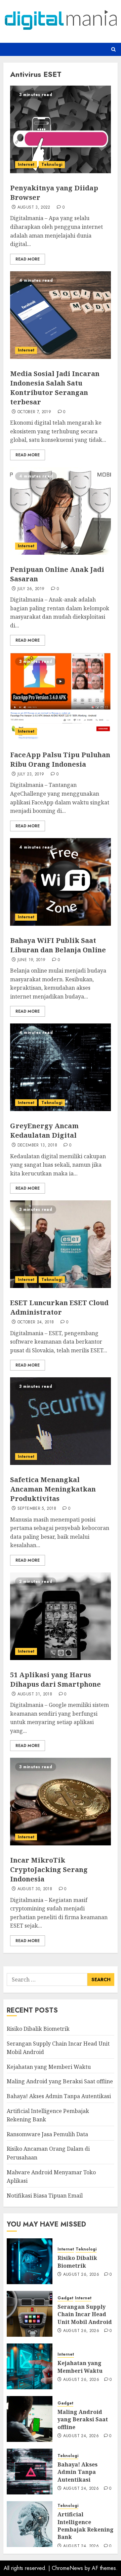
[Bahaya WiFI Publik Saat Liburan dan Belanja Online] (61, 882)
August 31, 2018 (35, 1694)
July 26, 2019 (31, 589)
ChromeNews (67, 2568)
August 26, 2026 (81, 2275)
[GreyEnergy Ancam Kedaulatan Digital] (61, 1067)
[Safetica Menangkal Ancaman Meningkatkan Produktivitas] (61, 1421)
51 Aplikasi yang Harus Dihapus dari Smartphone (55, 1679)
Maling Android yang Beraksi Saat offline (60, 2081)
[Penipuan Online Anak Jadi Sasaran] (61, 511)
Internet (26, 164)
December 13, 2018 (37, 1145)
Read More (28, 259)
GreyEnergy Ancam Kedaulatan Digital (44, 1130)
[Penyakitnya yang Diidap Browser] (61, 129)
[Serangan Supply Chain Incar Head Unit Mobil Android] (30, 2314)
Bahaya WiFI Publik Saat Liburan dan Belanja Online (58, 945)
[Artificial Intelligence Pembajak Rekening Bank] (30, 2524)
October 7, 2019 (34, 412)
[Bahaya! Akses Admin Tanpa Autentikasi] (30, 2472)
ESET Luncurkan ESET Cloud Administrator (59, 1307)
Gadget (65, 2298)
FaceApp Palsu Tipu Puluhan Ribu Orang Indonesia (60, 759)
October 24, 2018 (36, 1322)
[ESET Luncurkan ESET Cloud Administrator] (61, 1244)
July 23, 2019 (31, 774)
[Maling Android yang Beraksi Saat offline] (30, 2419)
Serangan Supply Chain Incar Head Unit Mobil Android (85, 2314)
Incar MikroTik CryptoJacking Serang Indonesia (49, 1869)
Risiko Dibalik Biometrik (38, 2029)
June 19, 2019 (32, 960)
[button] (113, 49)
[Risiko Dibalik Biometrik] (30, 2261)
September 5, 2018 (37, 1509)
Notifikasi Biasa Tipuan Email (45, 2196)
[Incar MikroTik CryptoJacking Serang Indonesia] (61, 1802)
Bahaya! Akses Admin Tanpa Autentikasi (59, 2096)
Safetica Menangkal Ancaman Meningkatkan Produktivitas (53, 1489)
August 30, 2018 (35, 1889)
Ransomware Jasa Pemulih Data (47, 2134)
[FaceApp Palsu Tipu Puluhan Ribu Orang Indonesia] (61, 696)
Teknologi (52, 164)
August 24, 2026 (81, 2436)
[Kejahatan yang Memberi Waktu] (30, 2366)
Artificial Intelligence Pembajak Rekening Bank (86, 2526)
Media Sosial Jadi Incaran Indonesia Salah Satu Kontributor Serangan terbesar (55, 388)
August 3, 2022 (34, 208)
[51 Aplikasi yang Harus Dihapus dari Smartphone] (61, 1616)
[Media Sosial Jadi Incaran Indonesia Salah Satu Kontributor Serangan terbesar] (61, 315)
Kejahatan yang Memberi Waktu (49, 2067)
